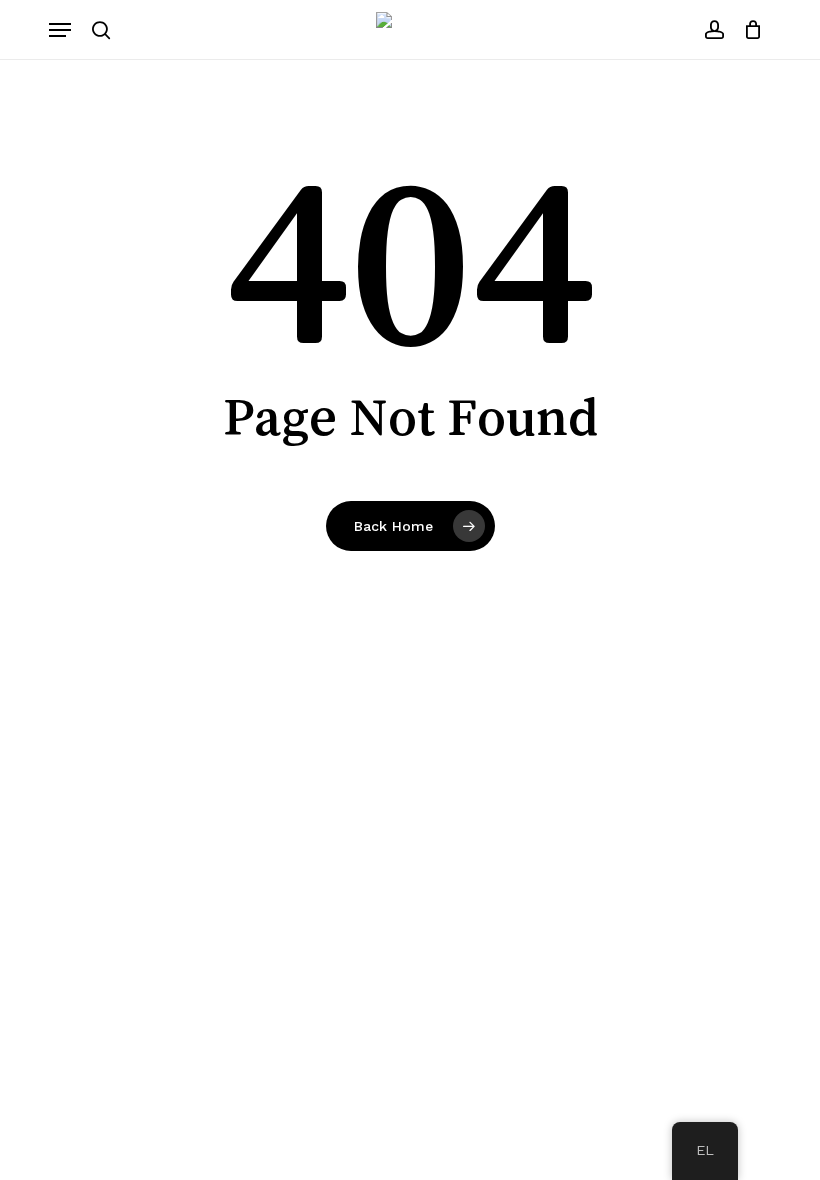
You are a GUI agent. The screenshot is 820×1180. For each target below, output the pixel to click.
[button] (60, 30)
